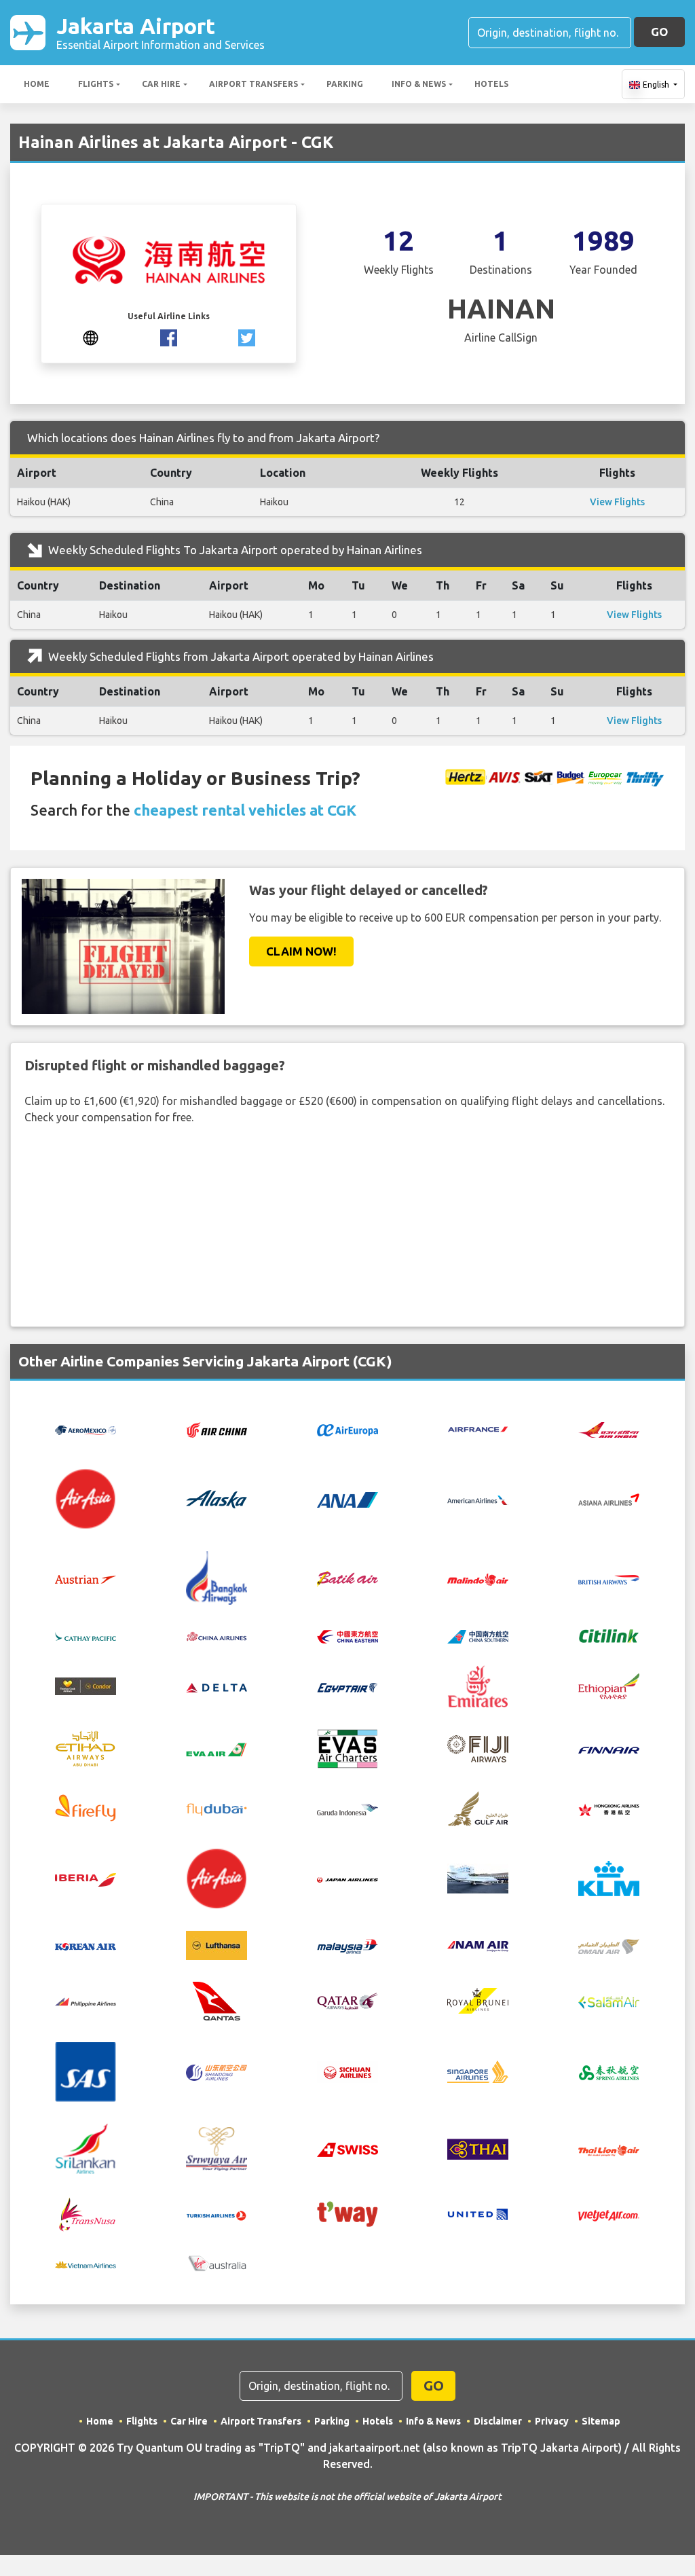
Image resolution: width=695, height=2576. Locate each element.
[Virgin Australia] (217, 2262)
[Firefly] (86, 1807)
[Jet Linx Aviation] (478, 1877)
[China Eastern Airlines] (347, 1635)
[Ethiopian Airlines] (609, 1685)
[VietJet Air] (609, 2214)
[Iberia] (86, 1879)
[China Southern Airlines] (478, 1635)
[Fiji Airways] (478, 1747)
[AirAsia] (86, 1498)
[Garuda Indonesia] (347, 1808)
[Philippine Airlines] (86, 2001)
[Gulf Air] (478, 1807)
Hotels (491, 84)
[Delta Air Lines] (217, 1686)
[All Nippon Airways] (347, 1498)
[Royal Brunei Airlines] (478, 1999)
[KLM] (609, 1877)
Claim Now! (301, 951)
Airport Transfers (253, 84)
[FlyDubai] (217, 1808)
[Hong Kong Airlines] (609, 1808)
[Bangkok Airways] (217, 1577)
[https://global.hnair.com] (91, 336)
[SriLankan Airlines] (86, 2147)
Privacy (552, 2421)
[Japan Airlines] (347, 1879)
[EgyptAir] (347, 1686)
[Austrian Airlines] (86, 1578)
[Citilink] (609, 1635)
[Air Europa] (347, 1430)
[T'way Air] (347, 2213)
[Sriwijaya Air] (217, 2147)
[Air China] (217, 1429)
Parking (345, 84)
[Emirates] (478, 1685)
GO (659, 32)
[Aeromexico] (86, 1430)
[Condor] (86, 1686)
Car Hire (161, 84)
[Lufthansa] (217, 1944)
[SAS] (86, 2071)
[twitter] (247, 336)
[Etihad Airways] (86, 1747)
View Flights (617, 502)
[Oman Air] (609, 1945)
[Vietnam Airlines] (86, 2264)
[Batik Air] (347, 1578)
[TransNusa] (86, 2213)
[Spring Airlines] (609, 2071)
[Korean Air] (86, 1945)
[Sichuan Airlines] (347, 2071)
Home (37, 84)
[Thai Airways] (478, 2147)
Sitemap (601, 2421)
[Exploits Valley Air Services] (347, 1747)
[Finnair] (609, 1749)
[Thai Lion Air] (609, 2149)
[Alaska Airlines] (217, 1498)
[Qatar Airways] (347, 2000)
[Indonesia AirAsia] (217, 1877)
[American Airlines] (478, 1499)
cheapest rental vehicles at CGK (245, 810)
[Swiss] (347, 2149)
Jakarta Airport (161, 32)
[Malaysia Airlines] (347, 1945)
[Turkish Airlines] (217, 2214)
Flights (96, 84)
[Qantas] (217, 1999)
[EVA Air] (217, 1749)
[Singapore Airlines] (478, 2071)
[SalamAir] (609, 2001)
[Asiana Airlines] (609, 1498)
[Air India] (609, 1429)
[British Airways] (609, 1578)
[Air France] (478, 1428)
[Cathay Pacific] (86, 1635)
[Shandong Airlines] (217, 2071)
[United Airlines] (478, 2213)
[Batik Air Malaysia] (478, 1578)
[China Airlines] (217, 1635)
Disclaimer (498, 2421)
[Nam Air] (478, 1945)
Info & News (419, 84)
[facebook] (169, 336)
